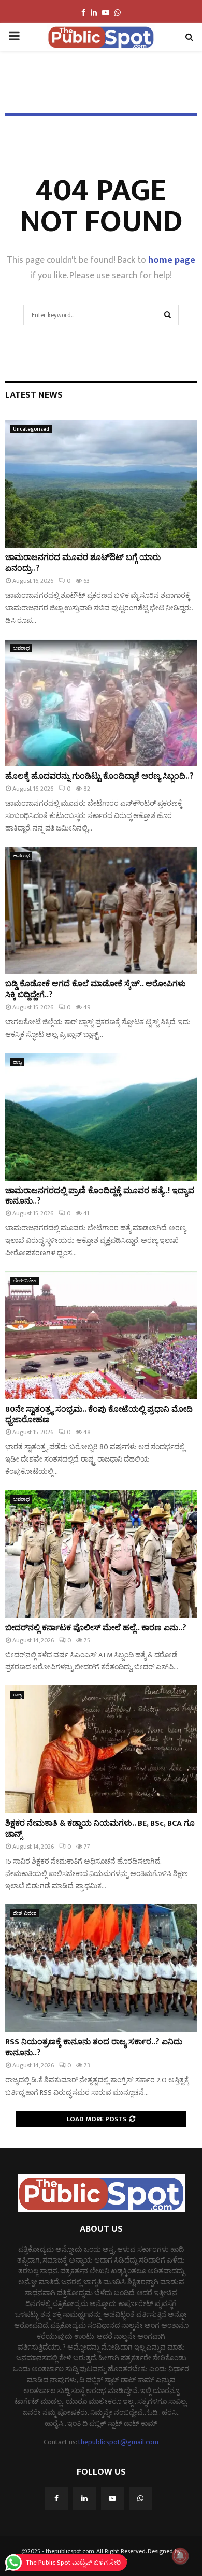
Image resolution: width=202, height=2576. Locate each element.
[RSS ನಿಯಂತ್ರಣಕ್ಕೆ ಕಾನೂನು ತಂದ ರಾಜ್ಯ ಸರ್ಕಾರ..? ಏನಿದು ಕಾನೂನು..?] (101, 1968)
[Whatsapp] (140, 2498)
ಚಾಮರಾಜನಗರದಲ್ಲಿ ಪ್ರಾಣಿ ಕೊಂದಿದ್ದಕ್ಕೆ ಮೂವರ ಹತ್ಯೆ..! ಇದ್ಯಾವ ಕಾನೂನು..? (100, 1196)
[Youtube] (112, 2498)
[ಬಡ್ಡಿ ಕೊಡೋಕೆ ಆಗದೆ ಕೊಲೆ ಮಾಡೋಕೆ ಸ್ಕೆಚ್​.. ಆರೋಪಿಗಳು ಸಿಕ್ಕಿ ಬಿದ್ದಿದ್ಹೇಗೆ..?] (101, 911)
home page (172, 260)
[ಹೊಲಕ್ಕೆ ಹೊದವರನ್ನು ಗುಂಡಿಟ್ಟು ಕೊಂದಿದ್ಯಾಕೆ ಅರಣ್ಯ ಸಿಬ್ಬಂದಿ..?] (101, 703)
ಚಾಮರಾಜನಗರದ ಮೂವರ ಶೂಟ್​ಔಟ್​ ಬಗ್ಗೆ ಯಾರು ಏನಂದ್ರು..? (83, 563)
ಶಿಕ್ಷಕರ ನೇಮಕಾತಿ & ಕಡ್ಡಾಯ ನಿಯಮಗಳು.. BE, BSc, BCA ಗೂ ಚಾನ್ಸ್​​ (100, 1829)
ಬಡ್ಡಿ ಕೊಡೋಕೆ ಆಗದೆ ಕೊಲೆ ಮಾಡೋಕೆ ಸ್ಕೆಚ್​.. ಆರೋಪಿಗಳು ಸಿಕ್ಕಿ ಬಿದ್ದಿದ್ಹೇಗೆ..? (96, 990)
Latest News (34, 395)
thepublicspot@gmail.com (118, 2442)
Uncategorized (31, 429)
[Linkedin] (84, 2498)
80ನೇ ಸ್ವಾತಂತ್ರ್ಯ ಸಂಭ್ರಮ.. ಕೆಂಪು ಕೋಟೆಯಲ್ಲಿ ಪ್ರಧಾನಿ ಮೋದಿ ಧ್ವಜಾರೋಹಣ (99, 1415)
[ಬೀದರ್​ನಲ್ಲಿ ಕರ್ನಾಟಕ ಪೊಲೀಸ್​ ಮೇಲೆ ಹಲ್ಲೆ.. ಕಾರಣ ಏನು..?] (101, 1554)
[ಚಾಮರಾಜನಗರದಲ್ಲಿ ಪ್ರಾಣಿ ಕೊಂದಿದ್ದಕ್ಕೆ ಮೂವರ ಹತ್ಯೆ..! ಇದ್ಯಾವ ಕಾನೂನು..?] (101, 1117)
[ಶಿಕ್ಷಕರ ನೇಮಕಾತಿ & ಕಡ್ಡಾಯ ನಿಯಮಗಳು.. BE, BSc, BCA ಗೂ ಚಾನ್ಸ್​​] (101, 1749)
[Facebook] (56, 2498)
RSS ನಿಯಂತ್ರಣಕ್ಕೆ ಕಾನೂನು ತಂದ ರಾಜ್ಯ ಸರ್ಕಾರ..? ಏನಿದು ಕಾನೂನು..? (94, 2048)
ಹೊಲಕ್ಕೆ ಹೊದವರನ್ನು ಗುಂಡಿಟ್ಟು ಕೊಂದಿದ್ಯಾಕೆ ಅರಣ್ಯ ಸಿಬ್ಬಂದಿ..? (99, 776)
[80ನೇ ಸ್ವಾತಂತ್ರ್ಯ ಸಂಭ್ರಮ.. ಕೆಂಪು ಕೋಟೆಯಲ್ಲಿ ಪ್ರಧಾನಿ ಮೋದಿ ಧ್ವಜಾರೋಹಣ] (101, 1335)
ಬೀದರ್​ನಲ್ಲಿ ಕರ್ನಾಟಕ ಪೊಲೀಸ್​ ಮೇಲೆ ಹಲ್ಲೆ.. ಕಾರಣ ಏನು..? (96, 1628)
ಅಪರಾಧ (21, 648)
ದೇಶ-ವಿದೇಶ (25, 1281)
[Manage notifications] (180, 2556)
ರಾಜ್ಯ (17, 1062)
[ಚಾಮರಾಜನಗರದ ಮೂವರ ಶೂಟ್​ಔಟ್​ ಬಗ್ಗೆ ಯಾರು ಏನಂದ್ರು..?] (101, 484)
